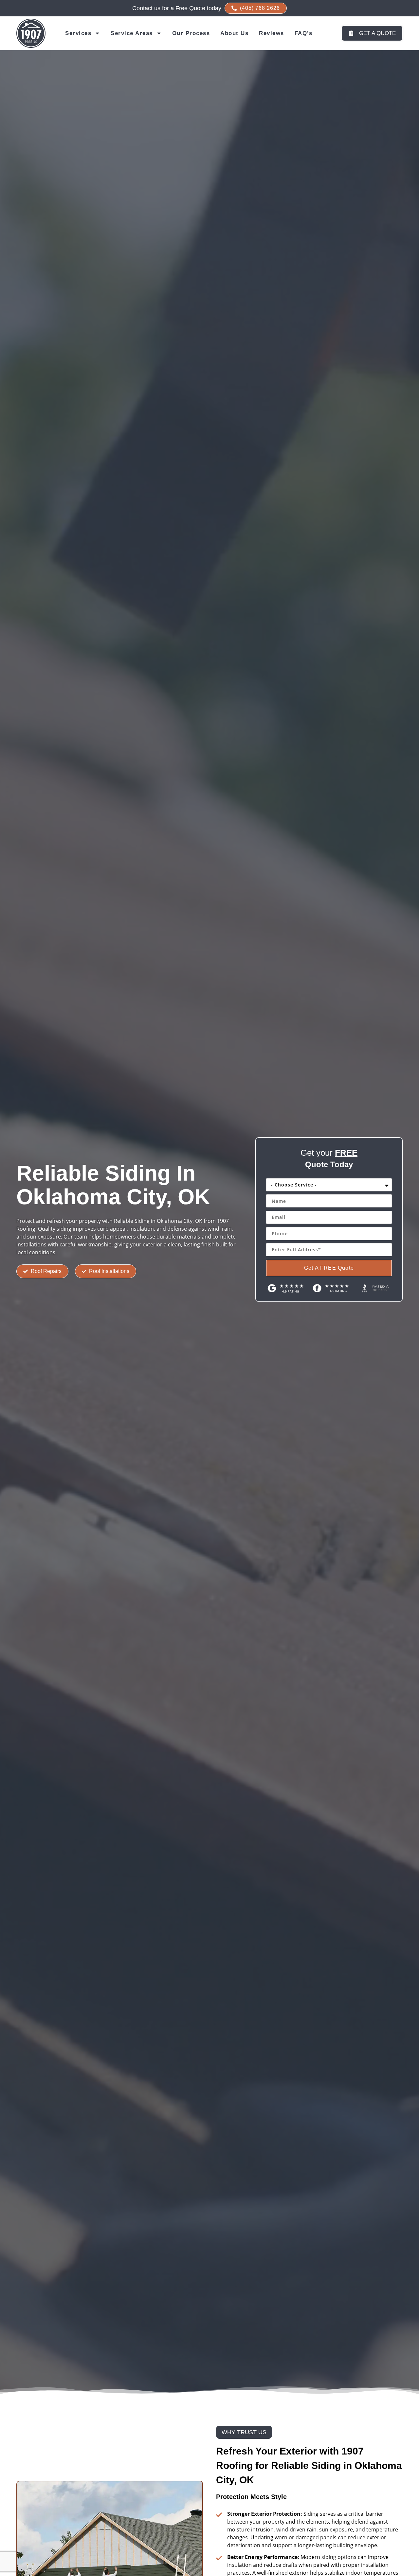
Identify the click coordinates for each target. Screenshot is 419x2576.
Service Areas (132, 33)
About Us (234, 33)
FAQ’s (304, 33)
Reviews (272, 33)
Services (78, 33)
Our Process (191, 33)
